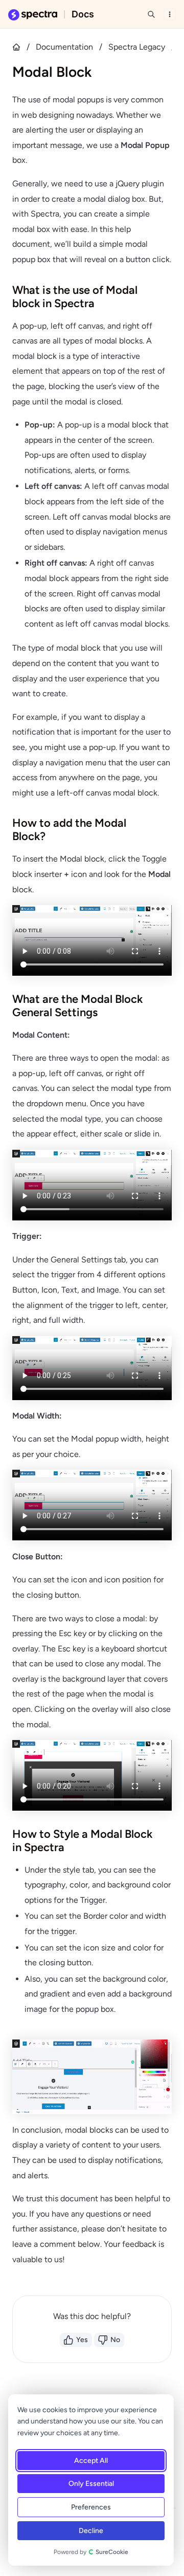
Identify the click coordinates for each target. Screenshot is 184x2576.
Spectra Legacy (137, 47)
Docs (83, 14)
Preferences (91, 2507)
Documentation (64, 47)
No (115, 2340)
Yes (82, 2340)
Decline (91, 2531)
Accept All (91, 2461)
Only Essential (91, 2484)
